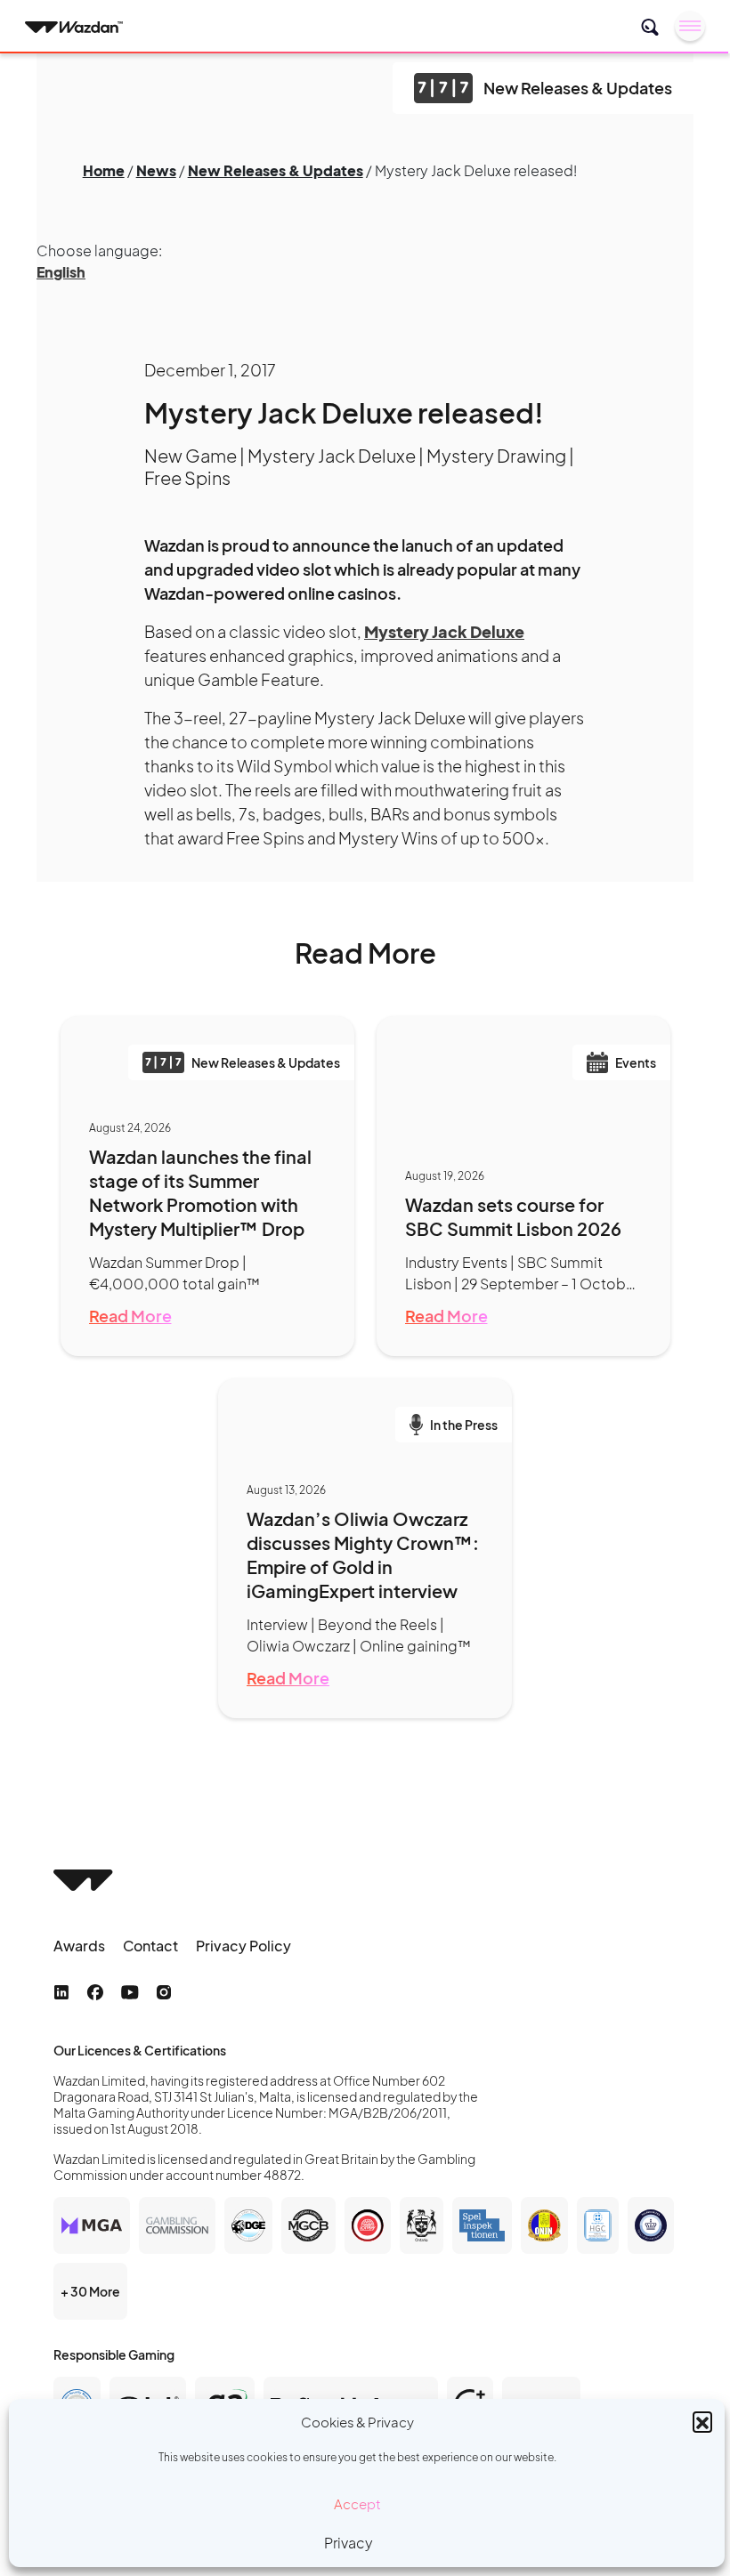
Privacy (349, 2543)
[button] (702, 2421)
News (156, 170)
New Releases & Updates (276, 170)
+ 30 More (90, 2291)
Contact (150, 1946)
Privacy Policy (243, 1946)
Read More (130, 1316)
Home (104, 170)
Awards (79, 1946)
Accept (357, 2503)
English (61, 272)
